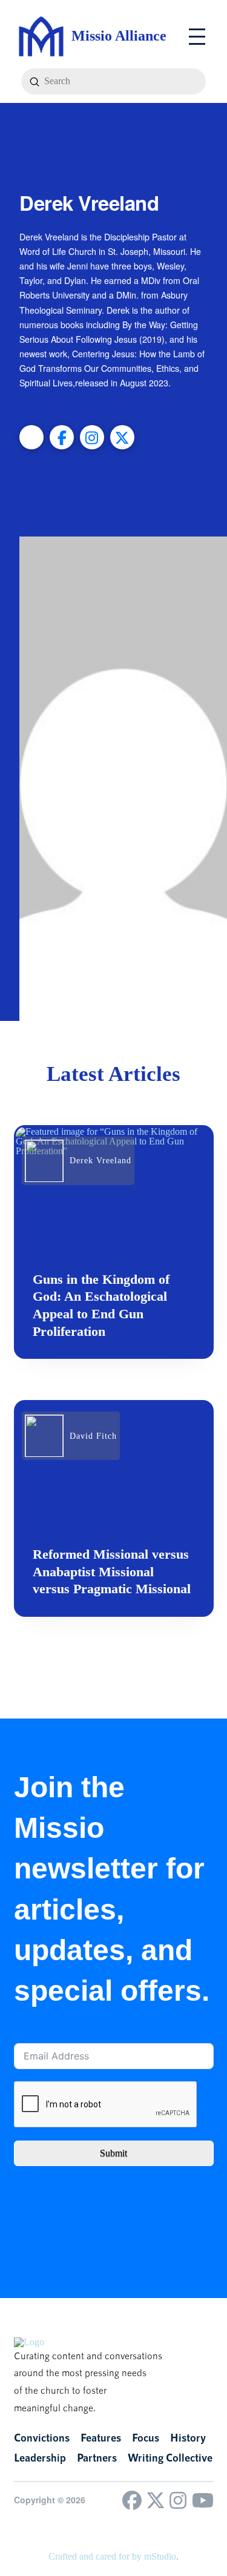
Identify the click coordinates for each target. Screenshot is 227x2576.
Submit (113, 2153)
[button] (197, 37)
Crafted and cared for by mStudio (112, 2556)
